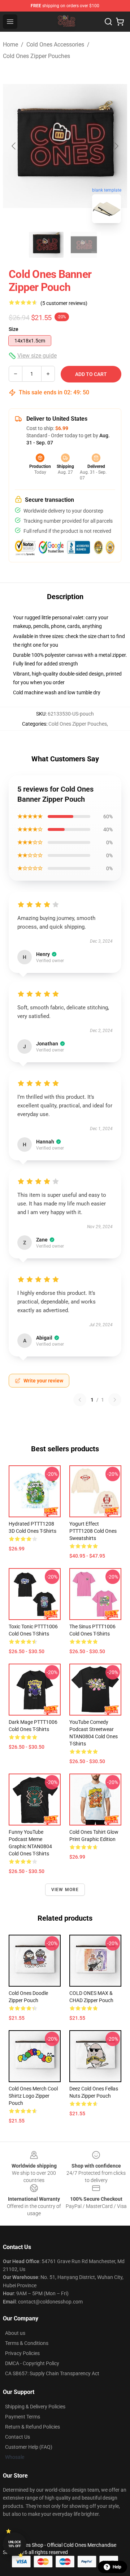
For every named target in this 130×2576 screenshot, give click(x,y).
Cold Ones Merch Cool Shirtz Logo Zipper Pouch (33, 2096)
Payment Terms (23, 2417)
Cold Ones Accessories (55, 45)
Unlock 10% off (15, 2544)
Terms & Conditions (27, 2343)
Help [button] (117, 2567)
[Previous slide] (14, 146)
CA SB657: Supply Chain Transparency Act (52, 2373)
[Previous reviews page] (80, 1400)
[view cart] (120, 22)
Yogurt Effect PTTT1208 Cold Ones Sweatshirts (93, 1531)
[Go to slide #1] (46, 245)
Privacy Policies (22, 2353)
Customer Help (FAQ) (29, 2447)
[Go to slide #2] (84, 245)
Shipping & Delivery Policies (35, 2407)
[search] (108, 22)
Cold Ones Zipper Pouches (36, 56)
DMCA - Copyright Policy (32, 2363)
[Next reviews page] (115, 1400)
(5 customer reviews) (64, 303)
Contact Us (18, 2437)
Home (10, 45)
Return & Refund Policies (32, 2427)
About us (15, 2333)
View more (65, 1890)
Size (14, 329)
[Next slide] (116, 146)
